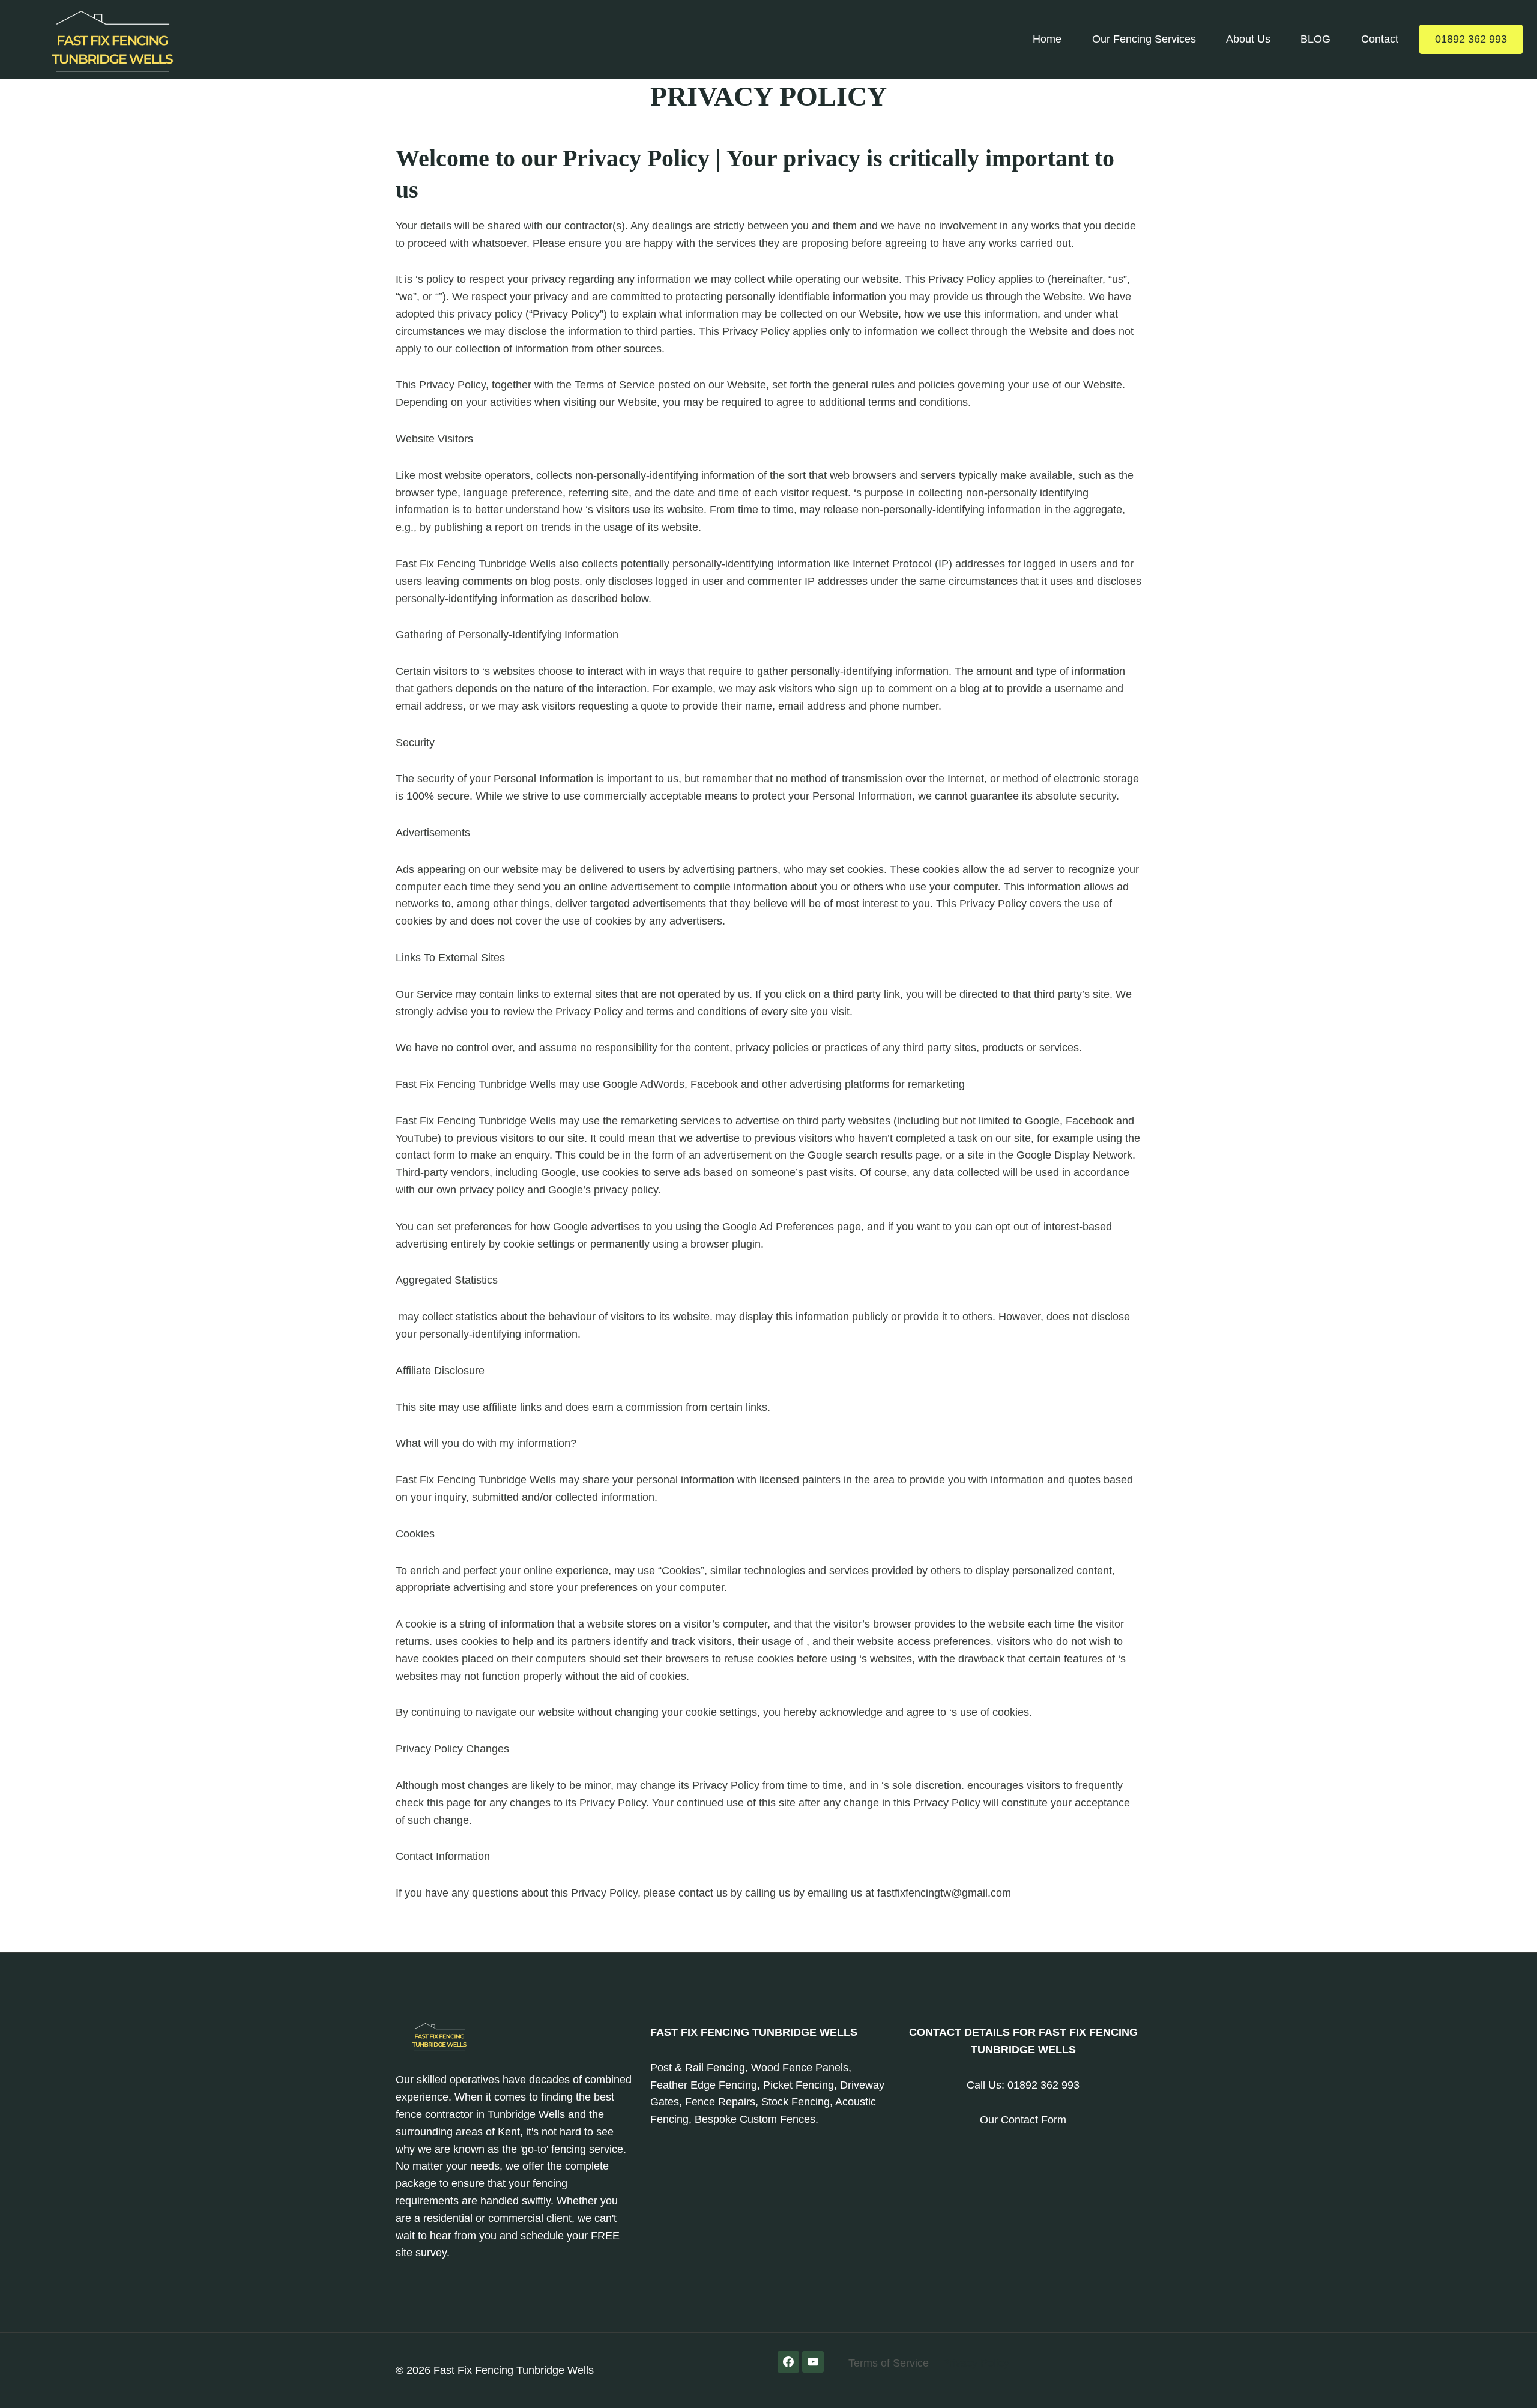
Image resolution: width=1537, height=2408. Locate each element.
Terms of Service (889, 2363)
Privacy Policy (976, 2363)
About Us (1248, 39)
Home (1047, 39)
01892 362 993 (1471, 39)
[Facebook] (788, 2362)
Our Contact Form (1023, 2120)
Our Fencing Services (1144, 39)
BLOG (1315, 39)
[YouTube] (813, 2362)
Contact (1380, 39)
